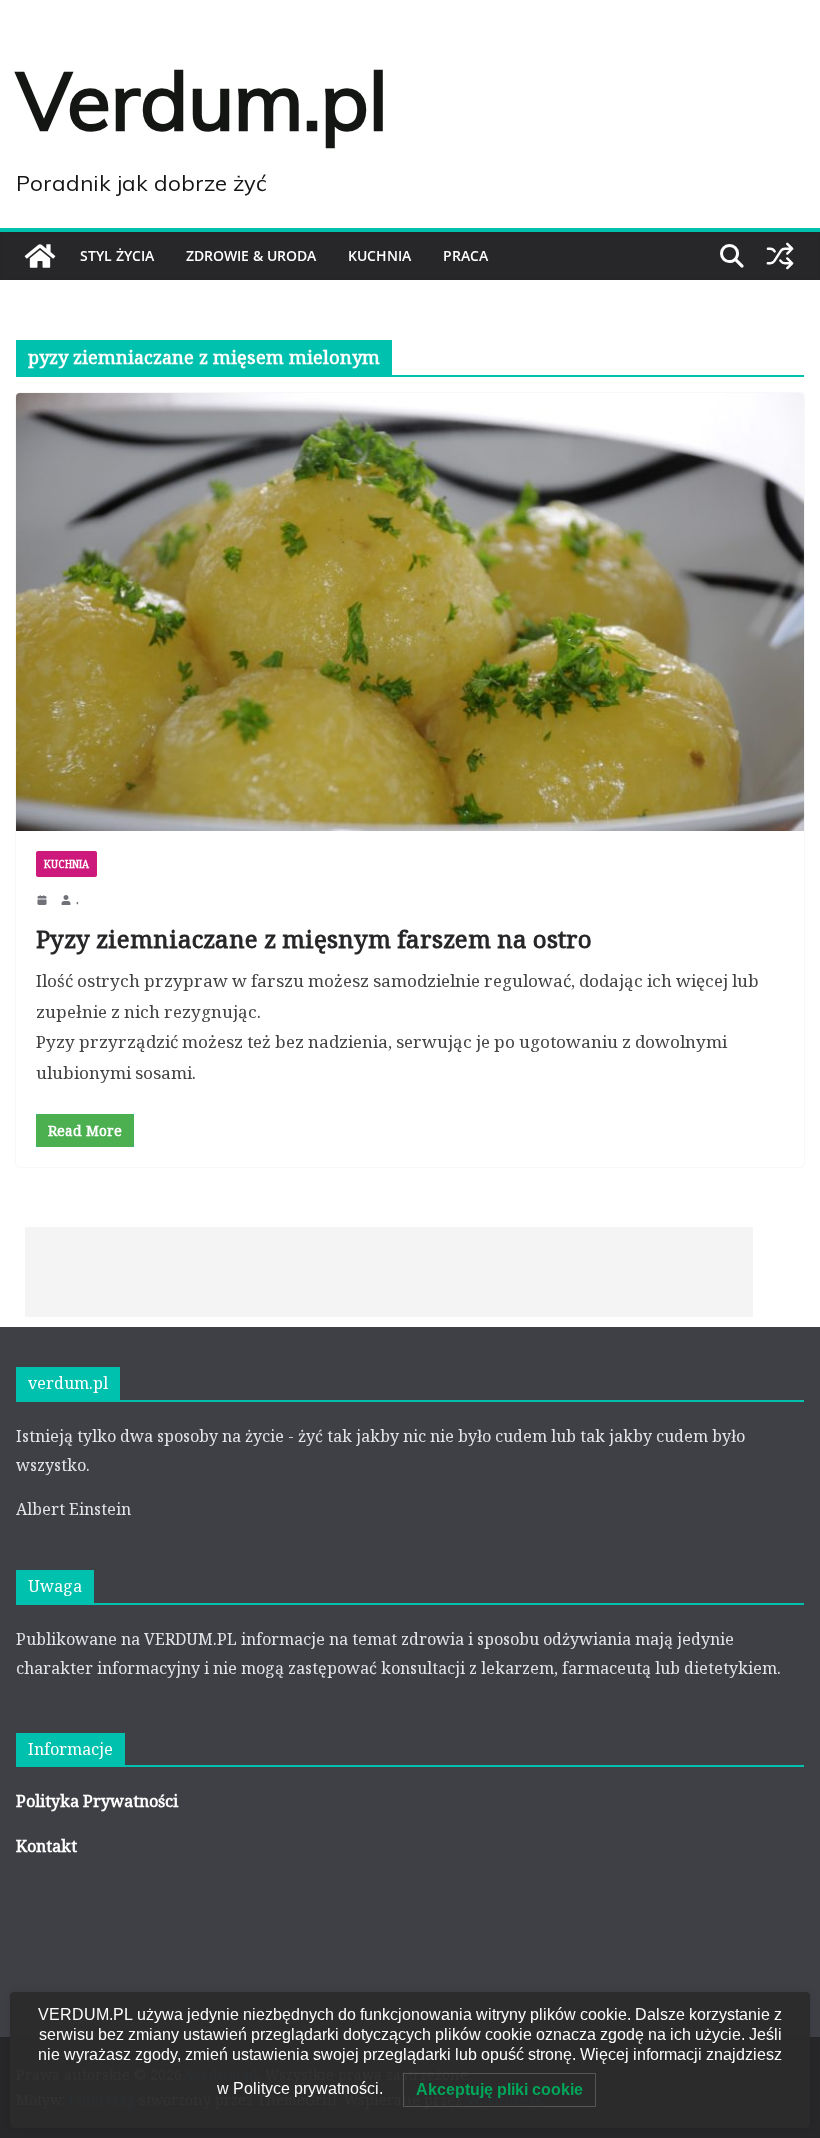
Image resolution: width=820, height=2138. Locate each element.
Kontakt (46, 1846)
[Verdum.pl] (40, 256)
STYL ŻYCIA (117, 255)
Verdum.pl (202, 100)
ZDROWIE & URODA (251, 255)
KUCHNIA (379, 255)
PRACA (465, 255)
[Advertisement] (389, 1272)
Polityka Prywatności (97, 1801)
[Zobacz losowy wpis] (780, 256)
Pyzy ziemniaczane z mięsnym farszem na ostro (314, 938)
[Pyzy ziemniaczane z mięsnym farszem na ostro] (410, 612)
